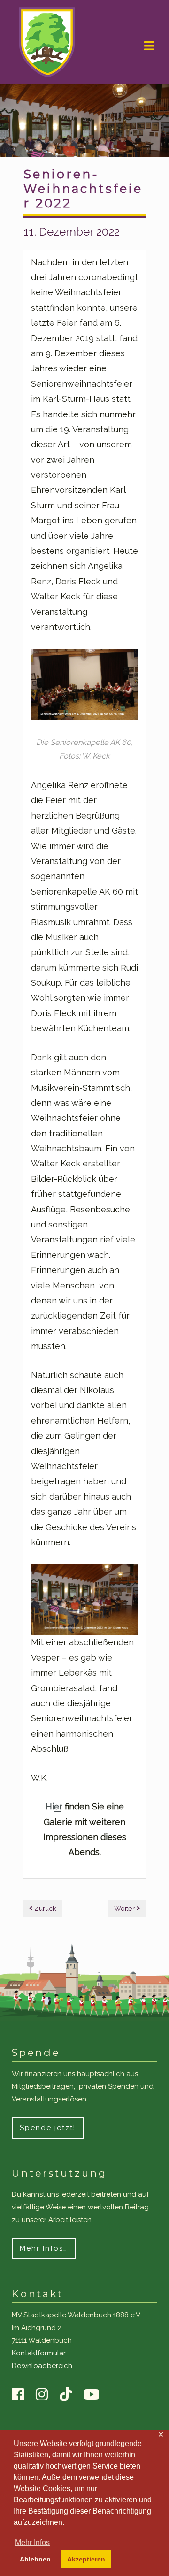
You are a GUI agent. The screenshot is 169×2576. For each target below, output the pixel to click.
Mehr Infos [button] (32, 2542)
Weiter (125, 1908)
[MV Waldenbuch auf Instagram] (46, 2395)
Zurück (44, 1908)
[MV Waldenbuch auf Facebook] (23, 2395)
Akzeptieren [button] (86, 2559)
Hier (54, 1806)
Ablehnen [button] (35, 2559)
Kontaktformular (39, 2353)
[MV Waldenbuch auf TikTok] (70, 2395)
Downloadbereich (42, 2366)
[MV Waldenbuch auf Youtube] (96, 2395)
